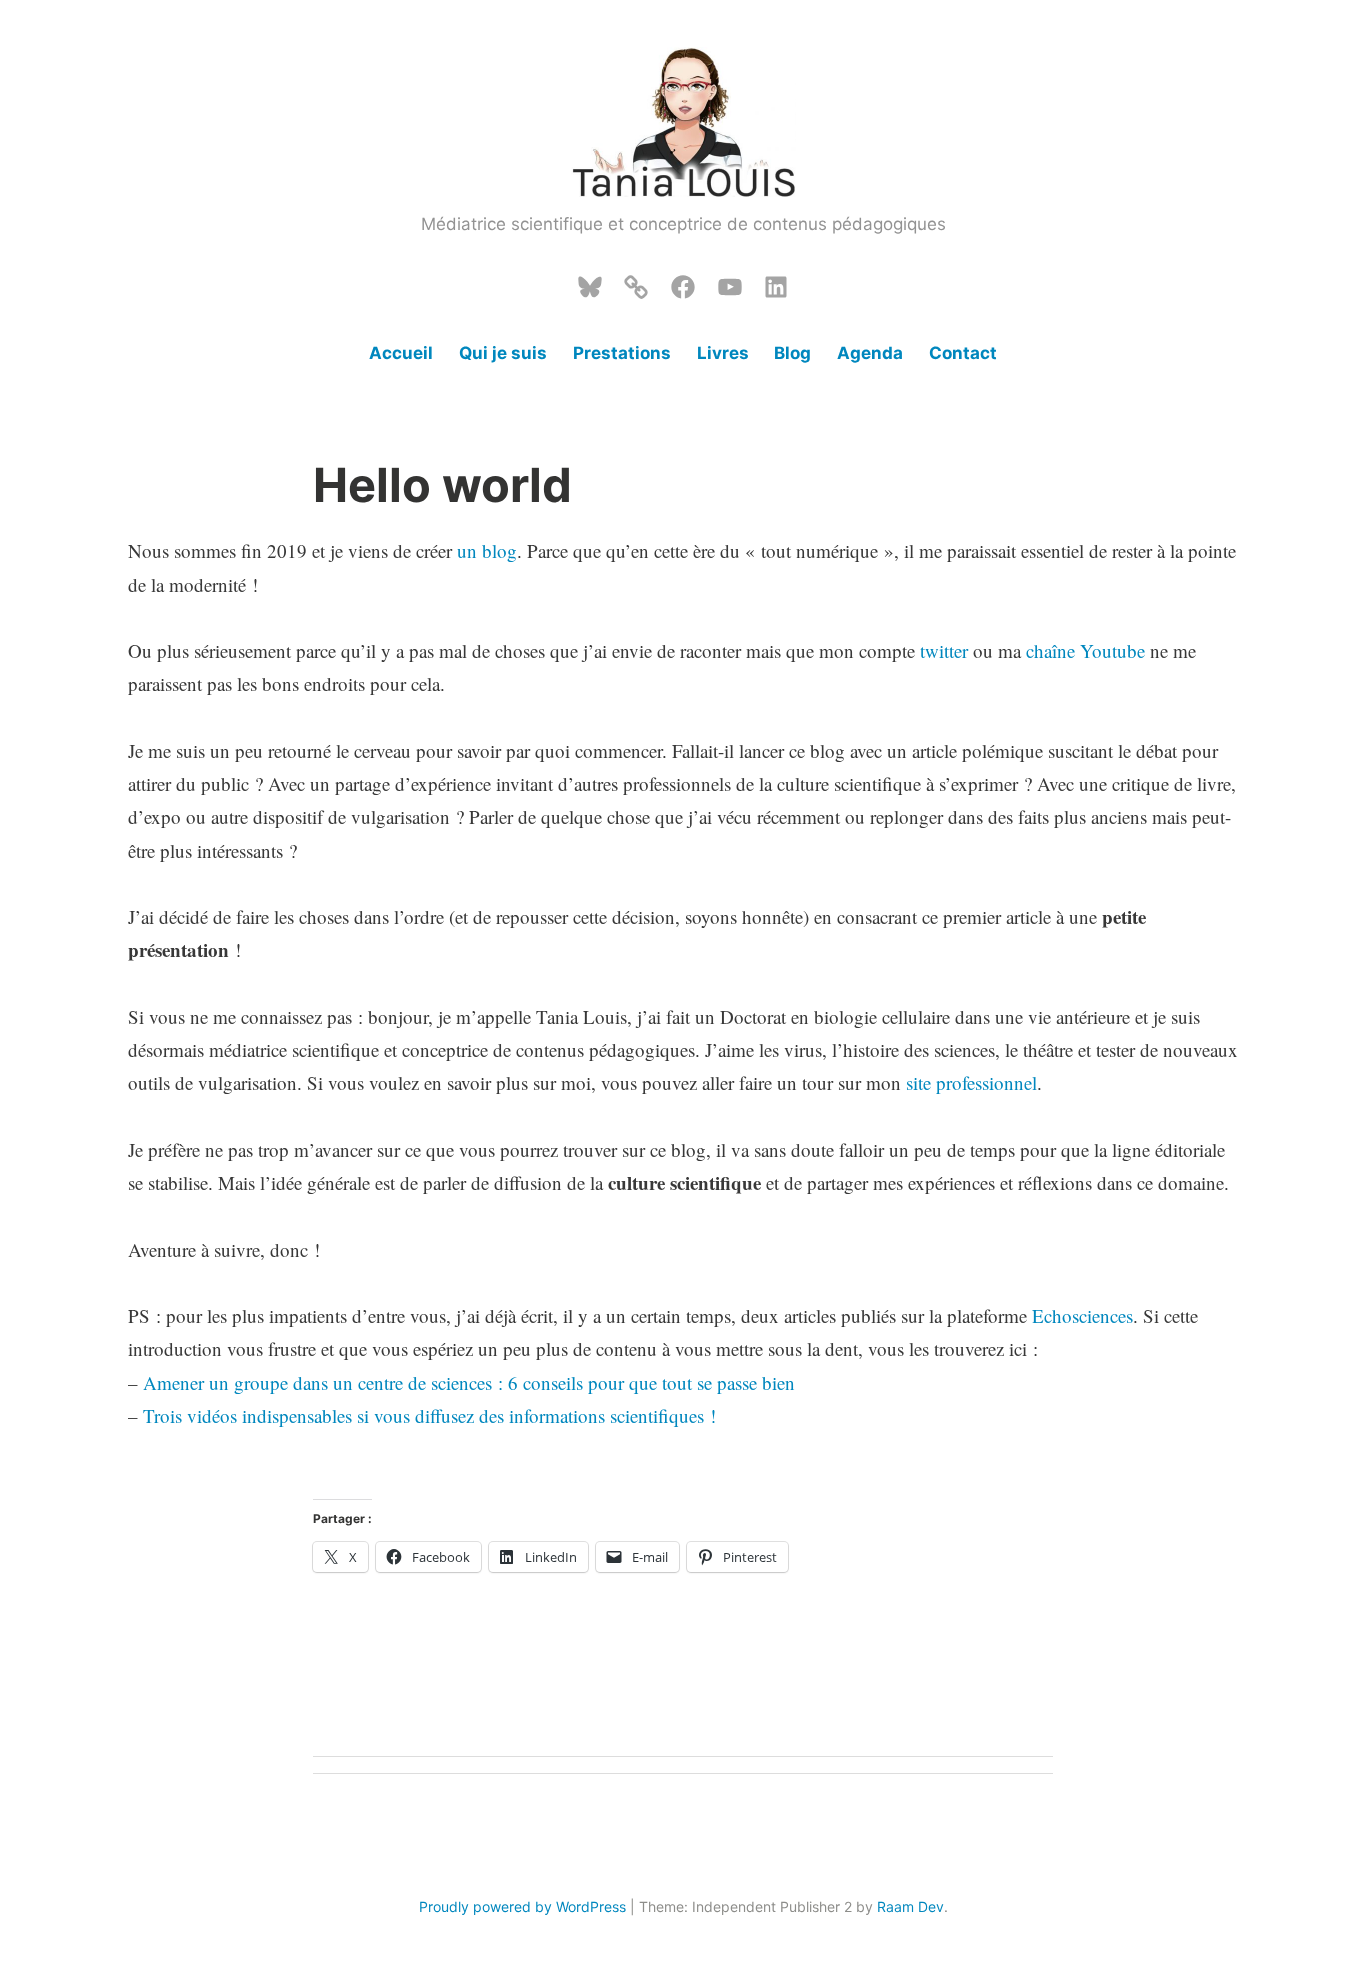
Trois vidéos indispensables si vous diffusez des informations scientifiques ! (429, 1415)
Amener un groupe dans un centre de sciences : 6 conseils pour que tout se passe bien (469, 1382)
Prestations (622, 353)
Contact (963, 353)
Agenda (870, 353)
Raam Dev (910, 1906)
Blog (792, 353)
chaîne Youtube (1088, 650)
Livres (723, 353)
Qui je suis (503, 353)
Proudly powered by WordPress (522, 1906)
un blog (487, 550)
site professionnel (971, 1082)
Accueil (401, 353)
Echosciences (1082, 1315)
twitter (944, 650)
